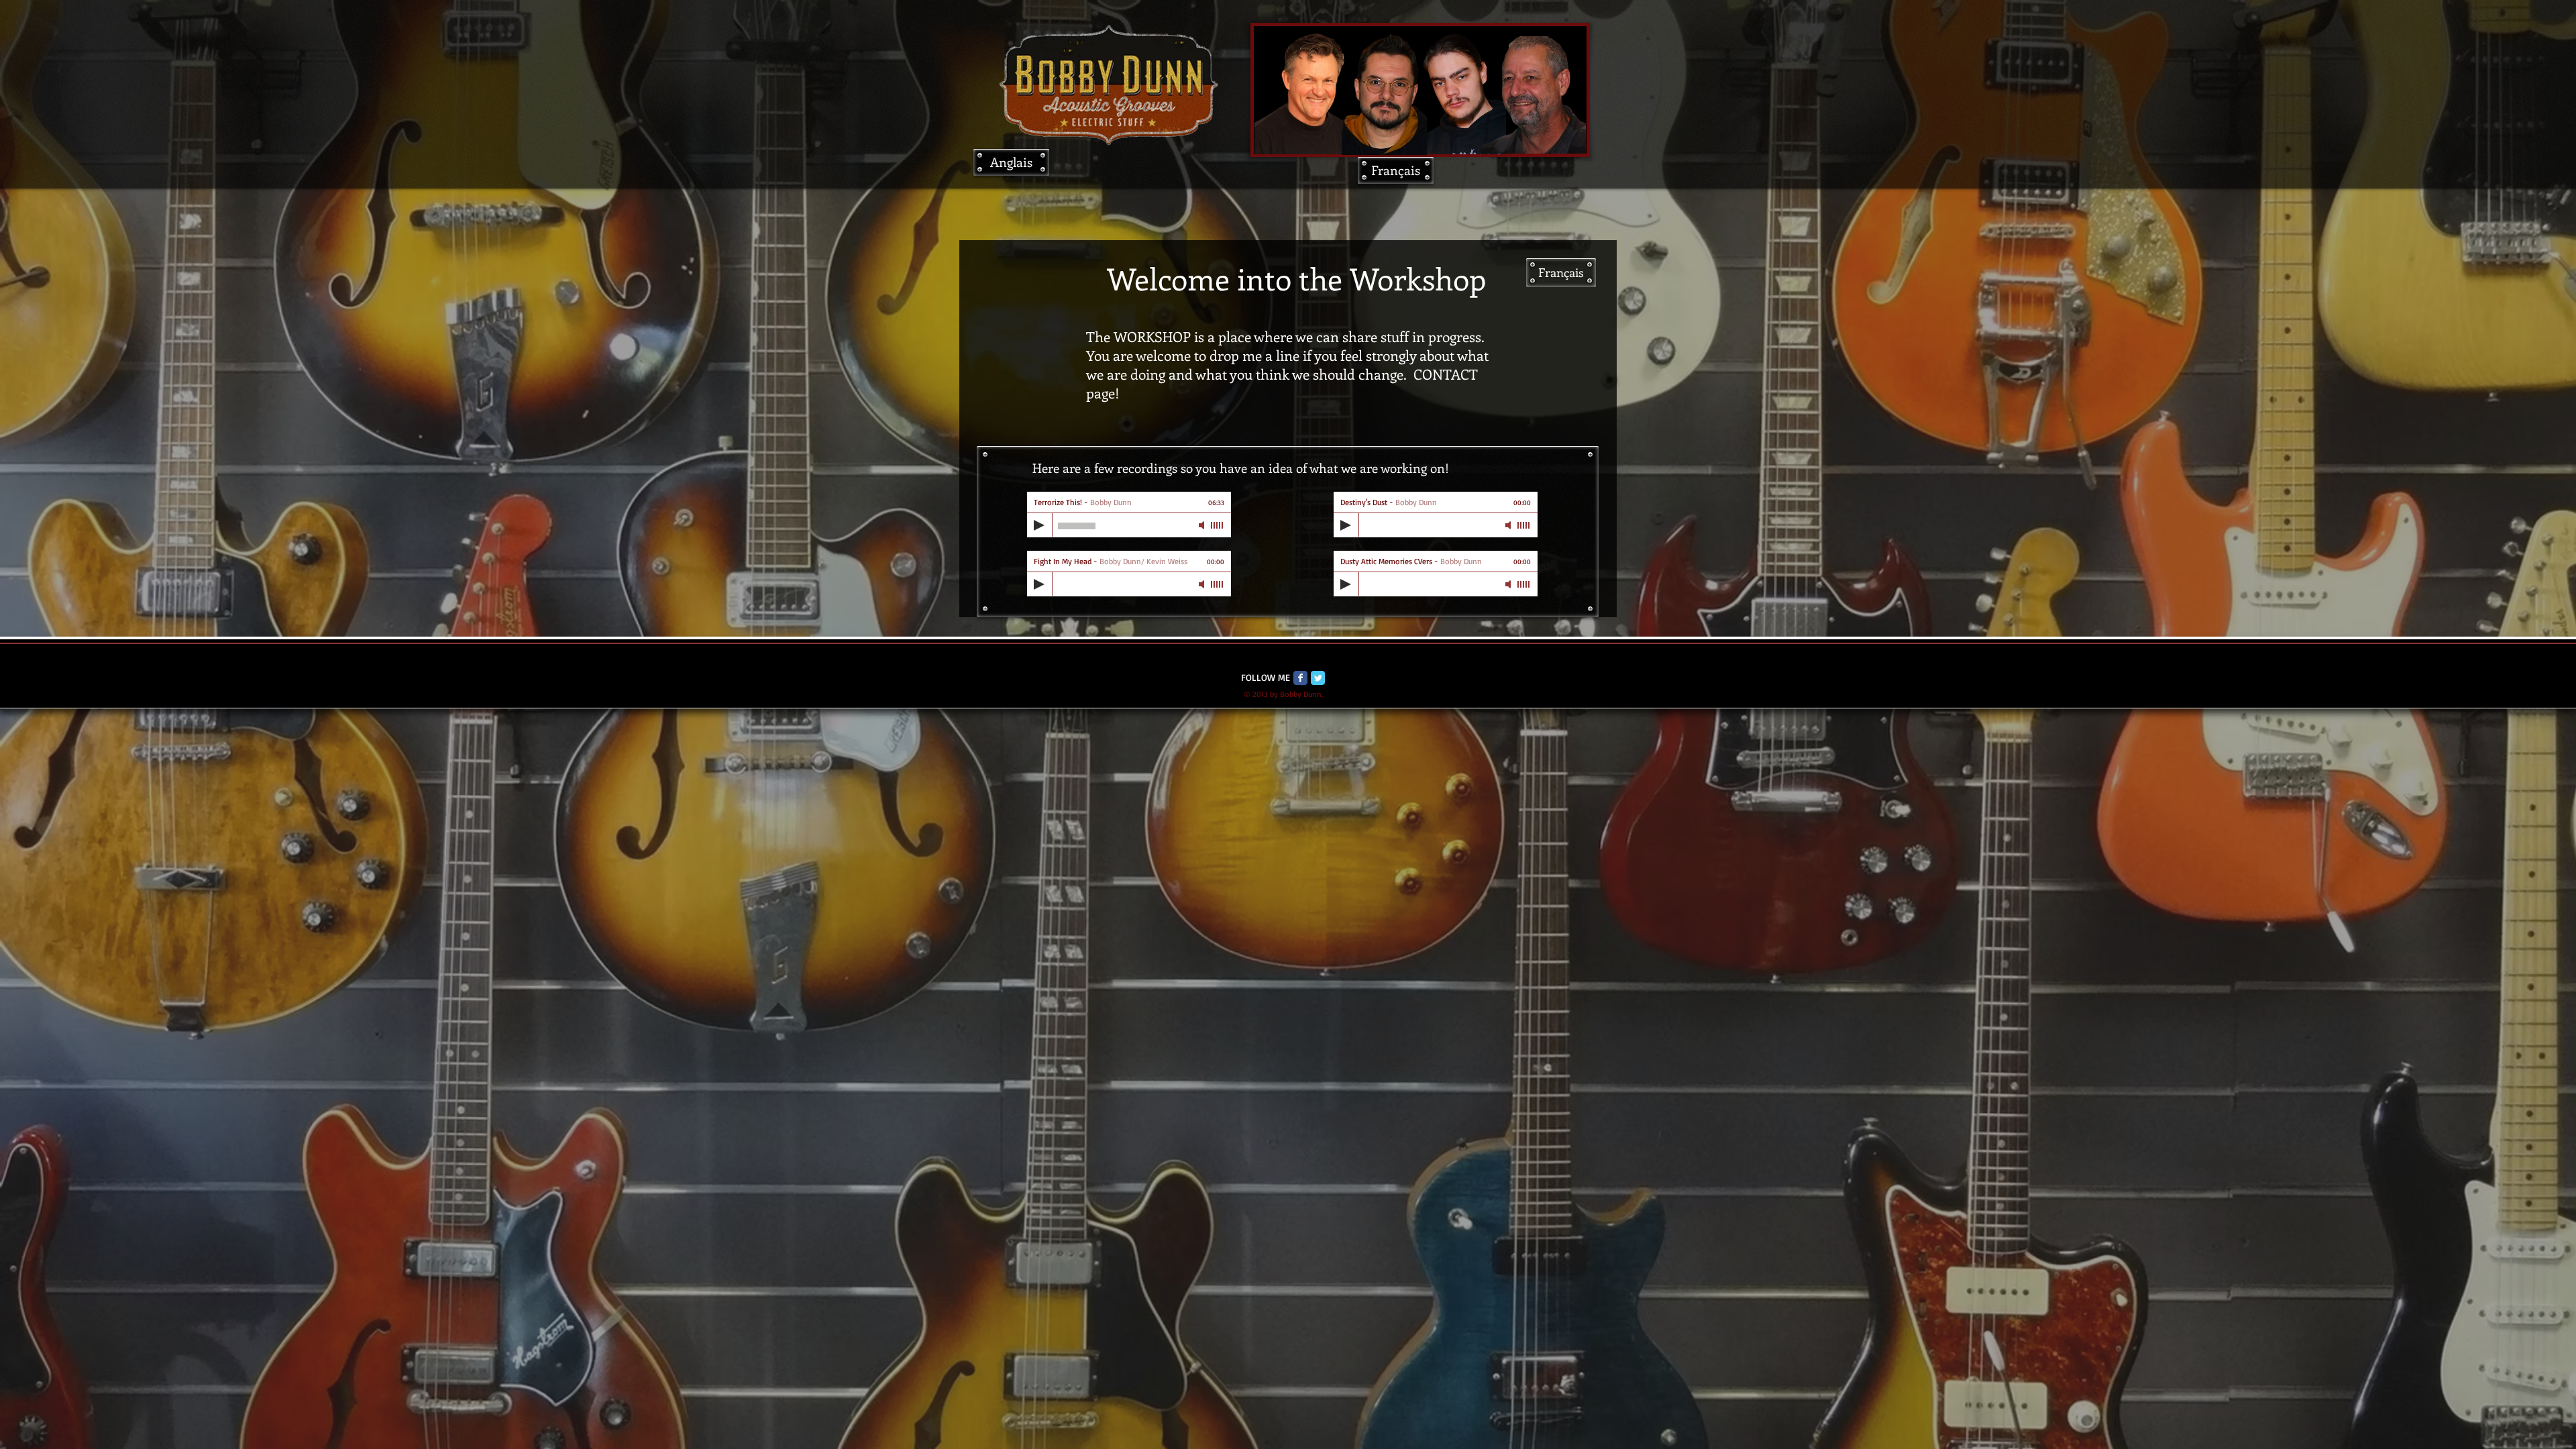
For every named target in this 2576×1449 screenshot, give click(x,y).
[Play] (1039, 525)
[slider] (1218, 525)
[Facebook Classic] (1300, 678)
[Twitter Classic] (1318, 678)
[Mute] (1203, 525)
